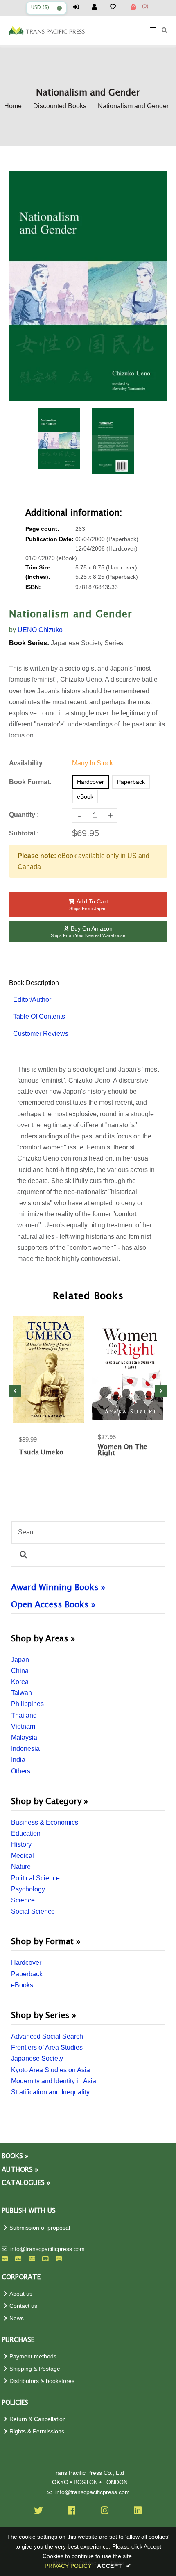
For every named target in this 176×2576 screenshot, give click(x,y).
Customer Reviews (41, 1034)
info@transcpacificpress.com (47, 2249)
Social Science (33, 1911)
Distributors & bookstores (42, 2381)
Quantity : (24, 815)
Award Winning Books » (58, 1588)
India (18, 1760)
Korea (20, 1682)
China (20, 1671)
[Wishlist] (116, 7)
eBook (85, 796)
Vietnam (23, 1726)
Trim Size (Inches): (38, 572)
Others (21, 1771)
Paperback (27, 1974)
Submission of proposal (40, 2228)
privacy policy (68, 2566)
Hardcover (26, 1963)
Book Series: (29, 643)
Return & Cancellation (38, 2419)
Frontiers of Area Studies (47, 2047)
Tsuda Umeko (41, 1453)
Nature (21, 1867)
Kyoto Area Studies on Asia (51, 2070)
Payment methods (33, 2356)
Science (23, 1900)
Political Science (35, 1878)
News (17, 2318)
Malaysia (24, 1737)
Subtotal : (24, 833)
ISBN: (33, 587)
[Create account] (98, 7)
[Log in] (79, 7)
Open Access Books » (53, 1605)
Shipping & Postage (35, 2369)
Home (13, 106)
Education (26, 1833)
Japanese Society (37, 2058)
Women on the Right (123, 1450)
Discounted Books (60, 106)
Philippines (27, 1704)
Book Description (34, 983)
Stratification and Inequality (50, 2092)
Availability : (28, 763)
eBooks (22, 1985)
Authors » (20, 2170)
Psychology (28, 1889)
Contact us (23, 2306)
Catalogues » (26, 2183)
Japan (20, 1660)
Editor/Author (32, 1000)
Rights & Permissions (37, 2431)
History (21, 1844)
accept (114, 2566)
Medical (23, 1856)
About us (21, 2294)
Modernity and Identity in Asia (54, 2081)
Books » (15, 2156)
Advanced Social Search (47, 2036)
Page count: (42, 529)
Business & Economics (45, 1822)
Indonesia (25, 1749)
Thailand (24, 1715)
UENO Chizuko (40, 630)
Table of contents (39, 1016)
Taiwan (21, 1693)
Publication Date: (50, 539)
